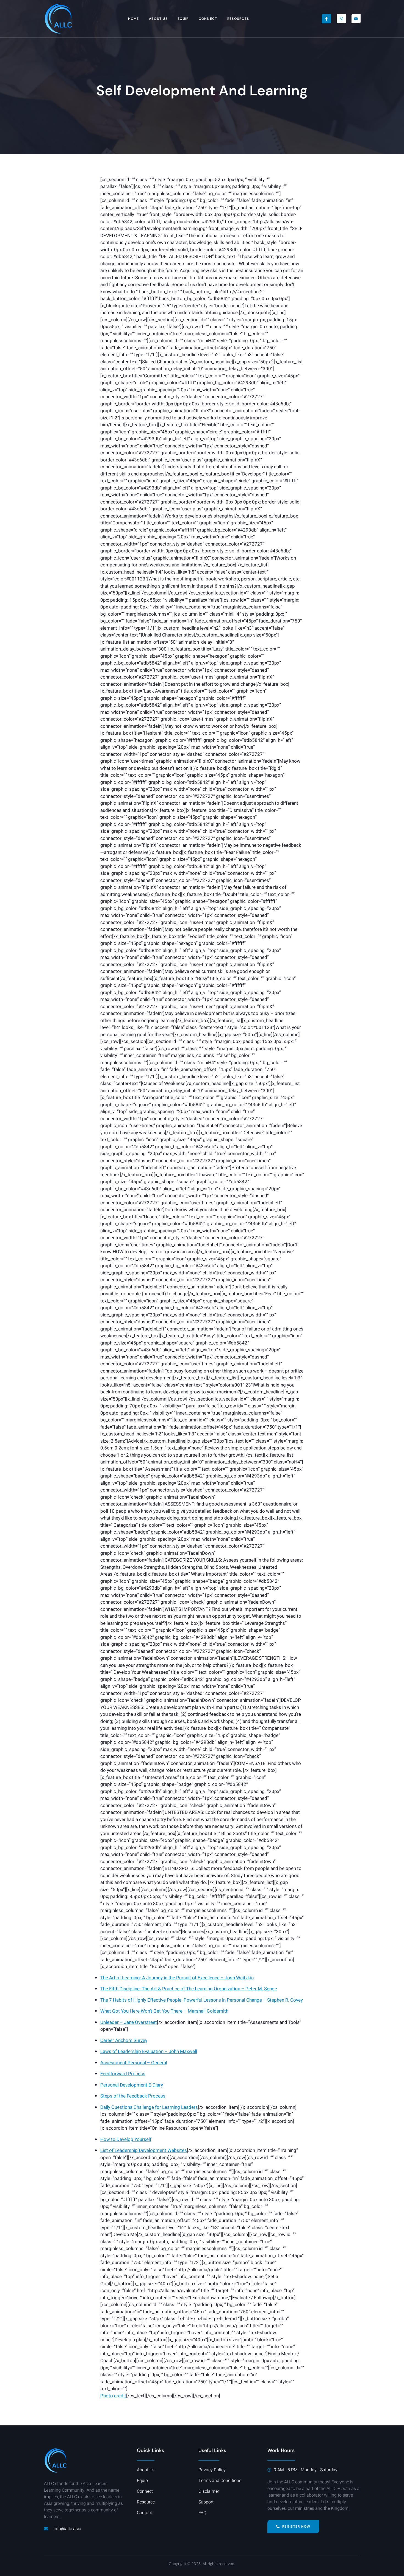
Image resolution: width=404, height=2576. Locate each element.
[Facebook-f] (326, 19)
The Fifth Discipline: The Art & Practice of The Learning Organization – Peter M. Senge (189, 1989)
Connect (208, 19)
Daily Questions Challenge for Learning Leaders (149, 2107)
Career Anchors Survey (124, 2040)
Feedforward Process (123, 2074)
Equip (183, 19)
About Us (158, 19)
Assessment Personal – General (134, 2063)
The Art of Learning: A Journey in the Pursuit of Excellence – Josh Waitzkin (177, 1978)
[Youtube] (356, 19)
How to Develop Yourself (126, 2139)
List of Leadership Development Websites (144, 2150)
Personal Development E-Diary (132, 2085)
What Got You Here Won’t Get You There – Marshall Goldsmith (164, 2011)
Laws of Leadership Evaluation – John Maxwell (149, 2051)
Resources (238, 19)
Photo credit (113, 2396)
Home (133, 19)
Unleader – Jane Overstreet (129, 2022)
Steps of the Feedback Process (133, 2096)
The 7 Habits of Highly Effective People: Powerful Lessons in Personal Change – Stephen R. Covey (202, 2000)
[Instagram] (341, 19)
